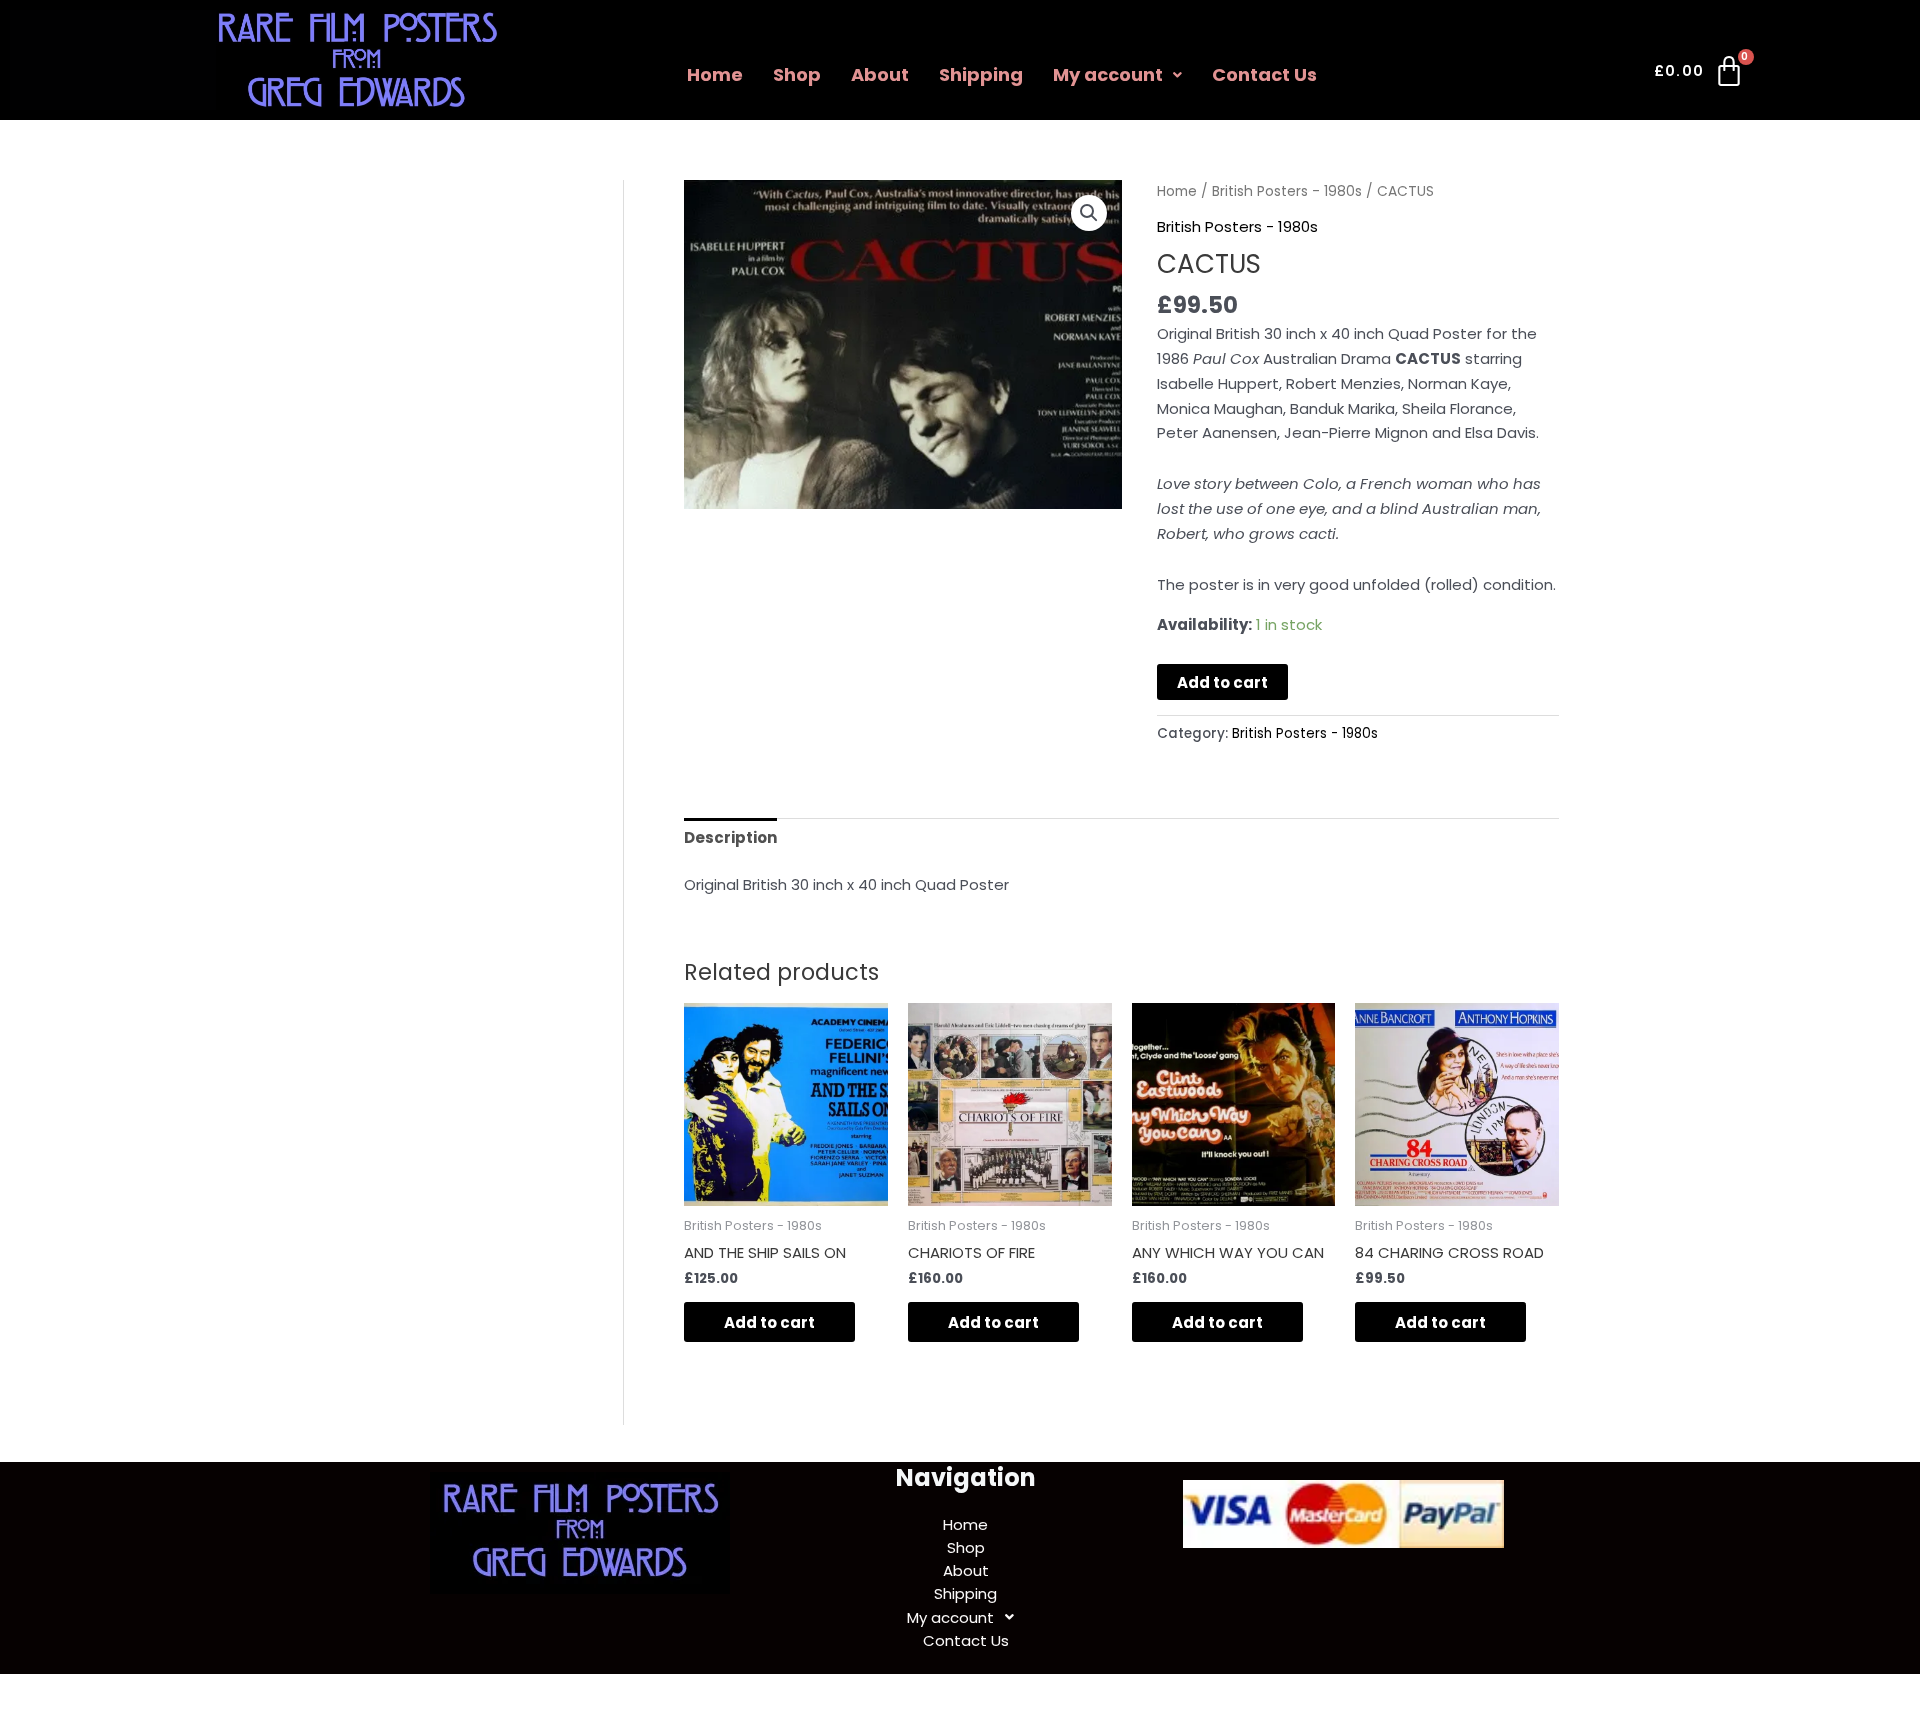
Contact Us (1264, 74)
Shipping (981, 74)
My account (1108, 74)
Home (715, 74)
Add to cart (1222, 682)
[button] (1117, 75)
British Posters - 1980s (1287, 191)
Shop (797, 74)
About (880, 74)
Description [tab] (730, 837)
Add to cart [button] (769, 1322)
